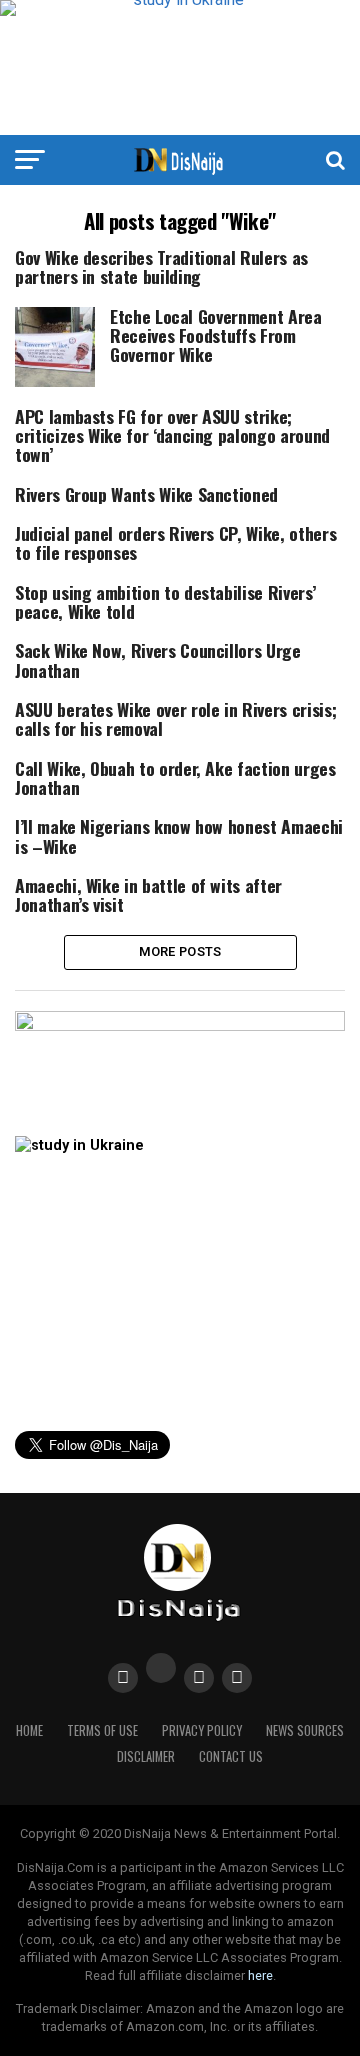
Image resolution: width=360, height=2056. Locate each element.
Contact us (231, 1756)
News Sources (305, 1730)
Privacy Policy (202, 1730)
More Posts (180, 951)
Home (29, 1730)
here (260, 1975)
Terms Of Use (102, 1730)
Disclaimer (146, 1756)
